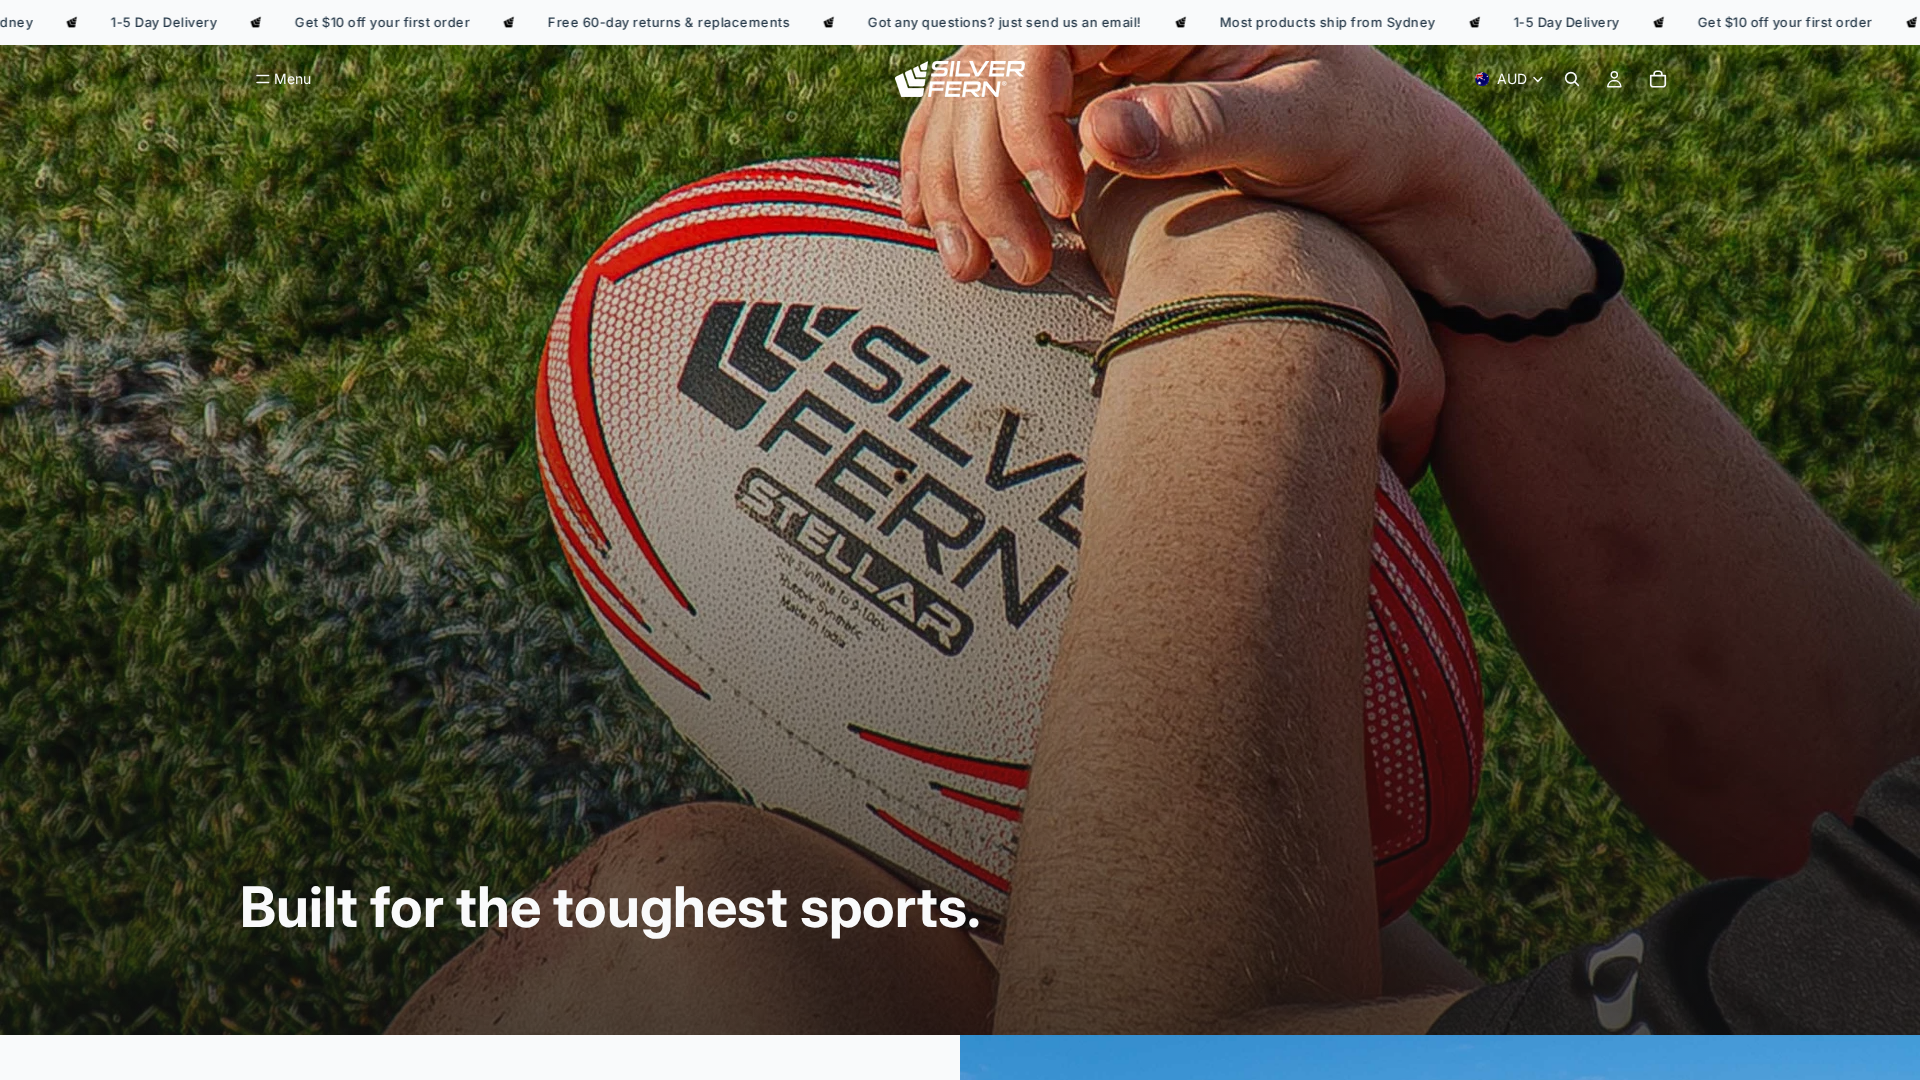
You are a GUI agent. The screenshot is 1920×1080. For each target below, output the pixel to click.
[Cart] (1658, 79)
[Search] (1572, 79)
